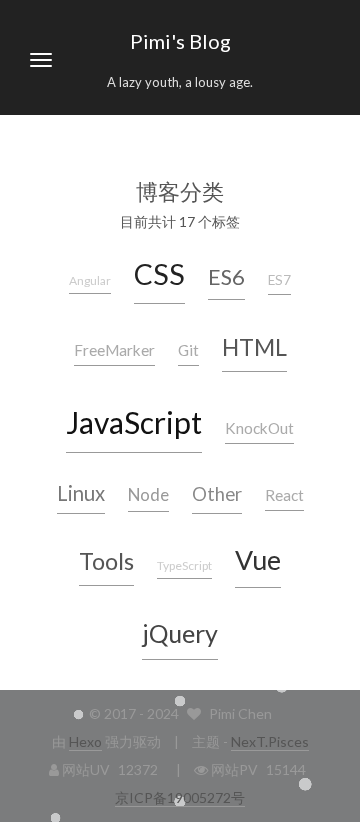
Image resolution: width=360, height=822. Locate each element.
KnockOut (259, 428)
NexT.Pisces (270, 741)
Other (217, 494)
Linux (81, 493)
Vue (258, 560)
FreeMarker (114, 350)
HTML (254, 347)
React (284, 495)
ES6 (226, 276)
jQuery (180, 633)
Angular (90, 280)
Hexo (85, 741)
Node (148, 494)
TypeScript (184, 565)
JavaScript (134, 422)
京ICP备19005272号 (180, 797)
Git (188, 350)
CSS (159, 274)
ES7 (279, 280)
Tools (106, 561)
